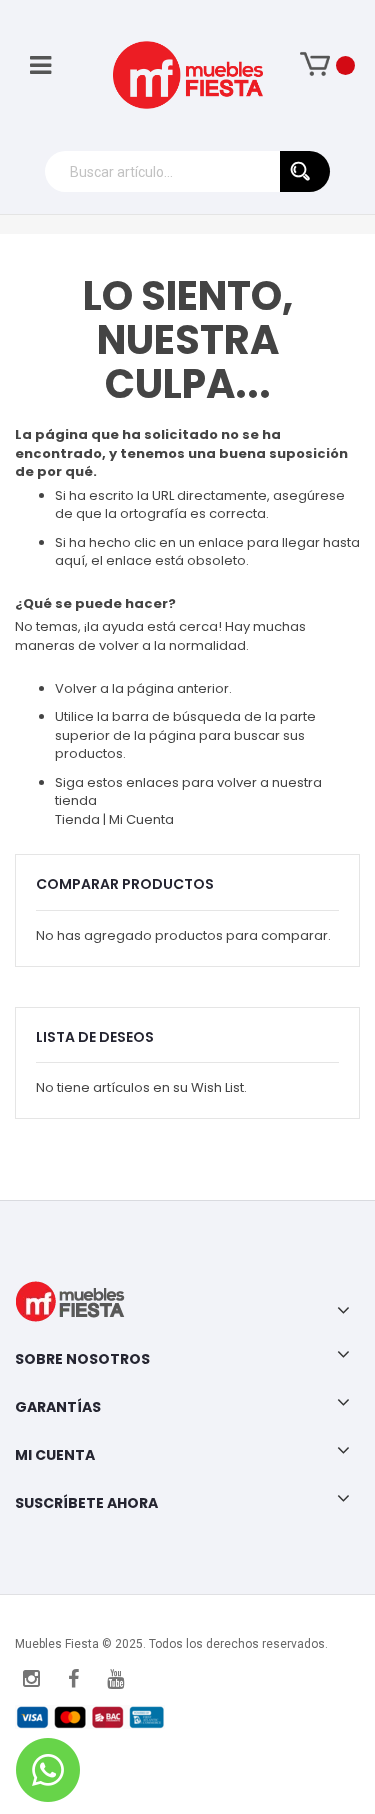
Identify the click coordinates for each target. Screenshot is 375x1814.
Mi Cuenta (141, 819)
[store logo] (188, 74)
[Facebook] (73, 1679)
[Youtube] (115, 1679)
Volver (76, 688)
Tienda (79, 819)
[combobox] (187, 171)
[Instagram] (31, 1679)
